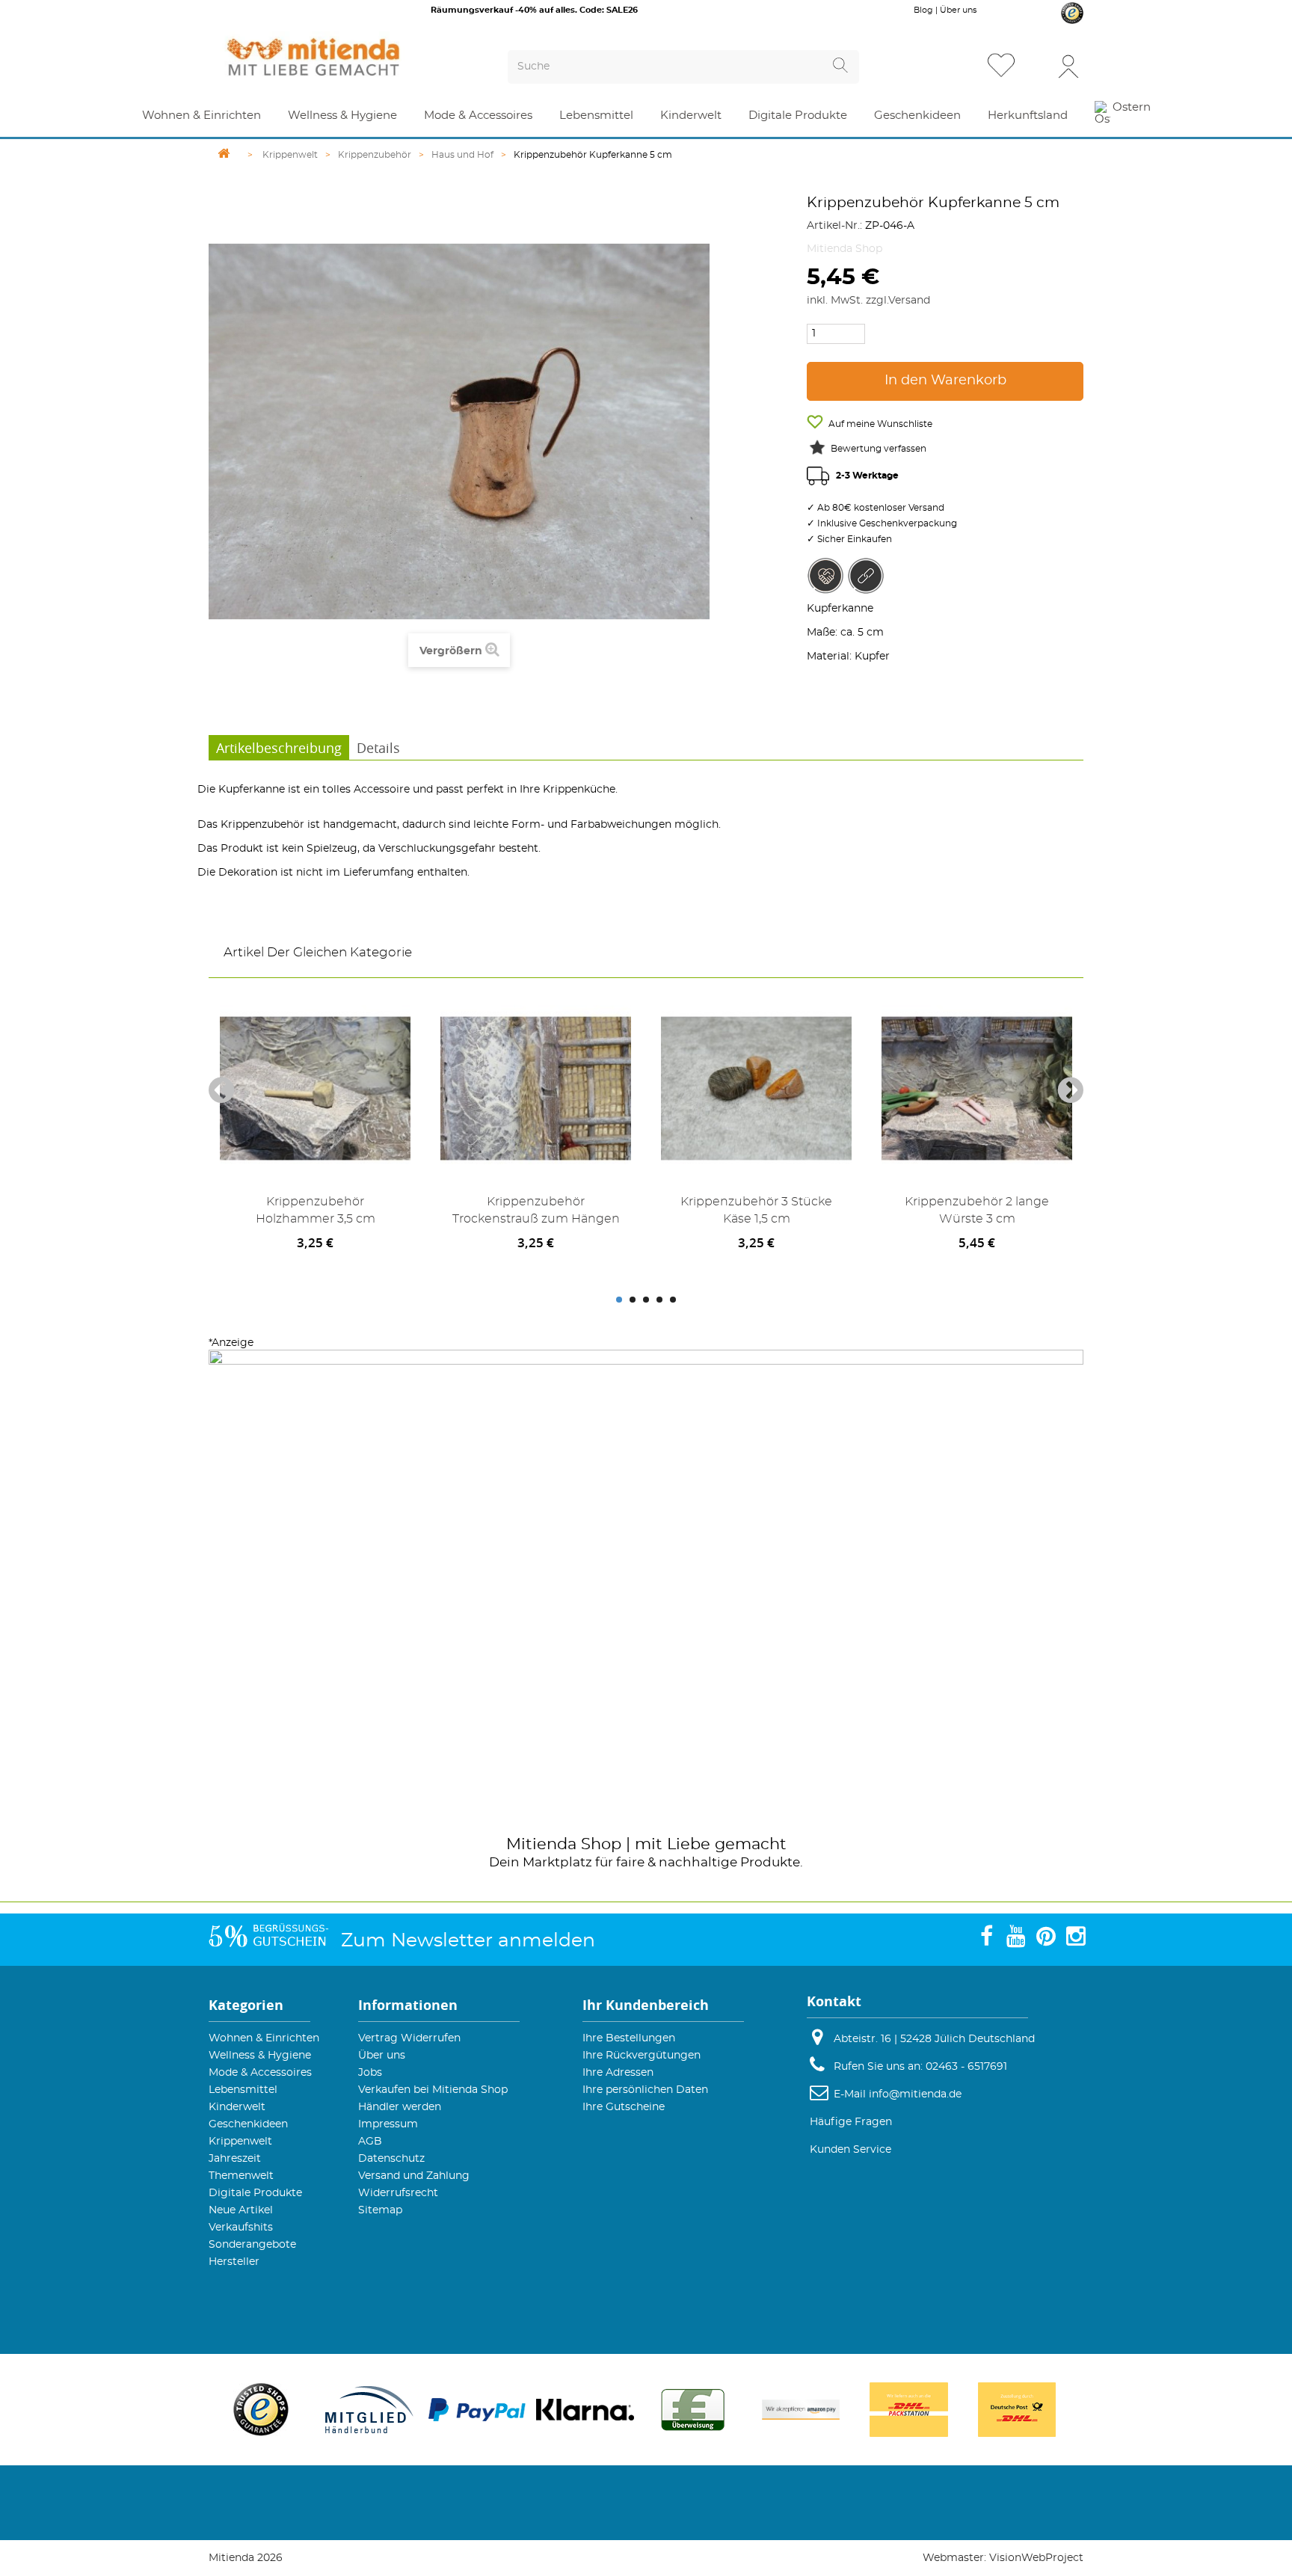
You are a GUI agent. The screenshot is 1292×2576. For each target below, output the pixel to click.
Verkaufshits (241, 2228)
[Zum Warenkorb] (1038, 67)
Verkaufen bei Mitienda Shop (433, 2090)
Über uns (958, 10)
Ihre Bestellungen (629, 2038)
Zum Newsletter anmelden (468, 1941)
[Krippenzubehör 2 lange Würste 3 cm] (977, 1088)
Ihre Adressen (618, 2073)
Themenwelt (241, 2176)
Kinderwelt (237, 2107)
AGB (370, 2142)
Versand (909, 301)
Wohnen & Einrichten (264, 2038)
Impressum (388, 2124)
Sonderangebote (252, 2245)
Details (378, 748)
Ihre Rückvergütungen (642, 2056)
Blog (923, 10)
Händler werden (400, 2107)
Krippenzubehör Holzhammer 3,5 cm (316, 1210)
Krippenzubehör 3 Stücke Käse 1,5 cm (756, 1210)
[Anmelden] (1068, 65)
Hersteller (234, 2262)
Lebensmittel (243, 2090)
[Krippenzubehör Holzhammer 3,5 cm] (315, 1088)
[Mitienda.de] (340, 57)
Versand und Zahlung (414, 2176)
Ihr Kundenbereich (646, 2005)
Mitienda (541, 1844)
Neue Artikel (241, 2210)
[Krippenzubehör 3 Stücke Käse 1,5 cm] (756, 1088)
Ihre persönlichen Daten (645, 2090)
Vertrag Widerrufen (409, 2038)
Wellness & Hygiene (260, 2056)
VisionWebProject (1036, 2558)
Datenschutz (391, 2159)
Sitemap (380, 2210)
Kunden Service (850, 2150)
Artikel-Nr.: (834, 226)
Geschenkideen (248, 2124)
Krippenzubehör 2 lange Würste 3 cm (977, 1210)
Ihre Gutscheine (624, 2107)
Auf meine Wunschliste (879, 424)
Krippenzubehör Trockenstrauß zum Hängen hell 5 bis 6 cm (536, 1213)
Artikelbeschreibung (279, 748)
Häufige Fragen (851, 2122)
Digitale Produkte (255, 2193)
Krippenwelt (240, 2142)
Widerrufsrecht (398, 2193)
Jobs (370, 2073)
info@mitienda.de (915, 2094)
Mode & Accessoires (260, 2073)
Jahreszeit (235, 2159)
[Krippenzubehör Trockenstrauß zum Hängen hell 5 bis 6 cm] (536, 1088)
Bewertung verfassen (879, 449)
